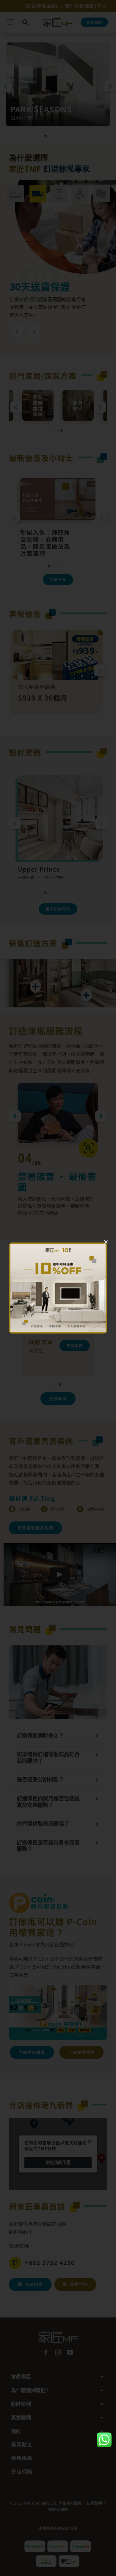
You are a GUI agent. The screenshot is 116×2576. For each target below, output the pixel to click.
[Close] (106, 1242)
